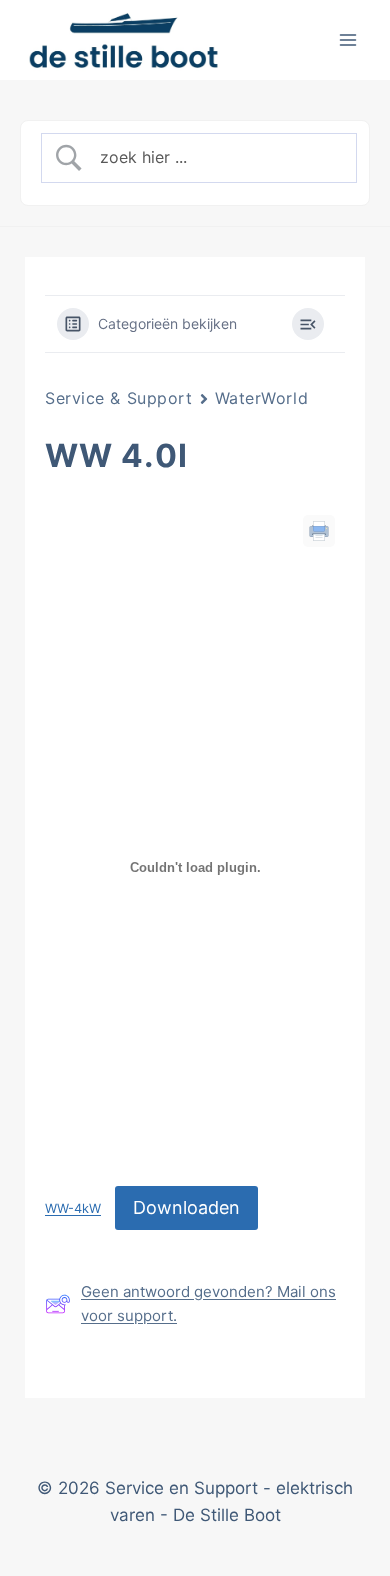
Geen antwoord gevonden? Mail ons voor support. (208, 1303)
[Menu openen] (347, 39)
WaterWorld (262, 398)
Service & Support (119, 398)
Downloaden (186, 1207)
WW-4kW (73, 1209)
